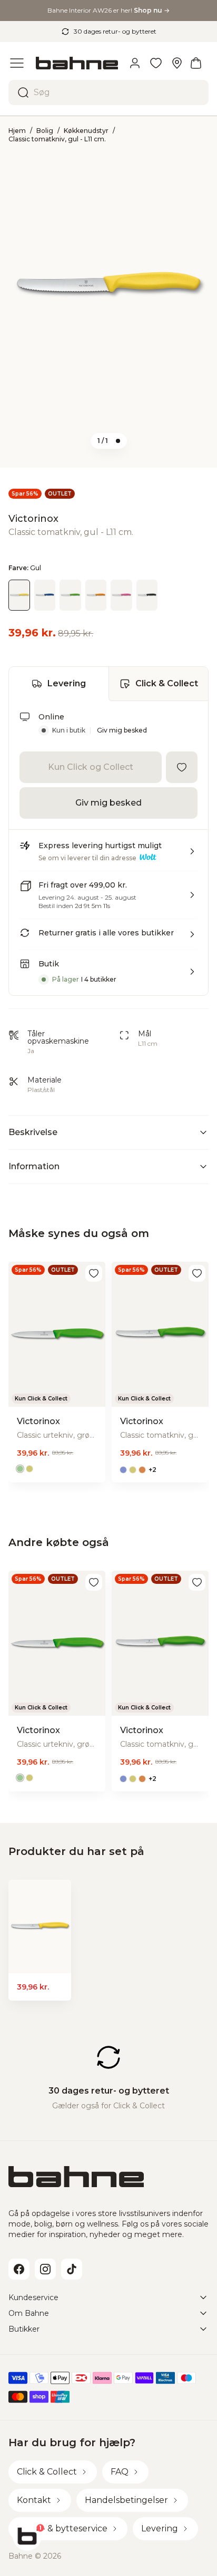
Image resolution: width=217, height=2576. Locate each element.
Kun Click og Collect (91, 767)
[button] (108, 856)
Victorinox (33, 519)
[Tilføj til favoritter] (182, 767)
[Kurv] (196, 63)
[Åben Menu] (17, 63)
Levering (67, 683)
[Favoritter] (156, 63)
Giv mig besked (122, 730)
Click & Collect (167, 683)
